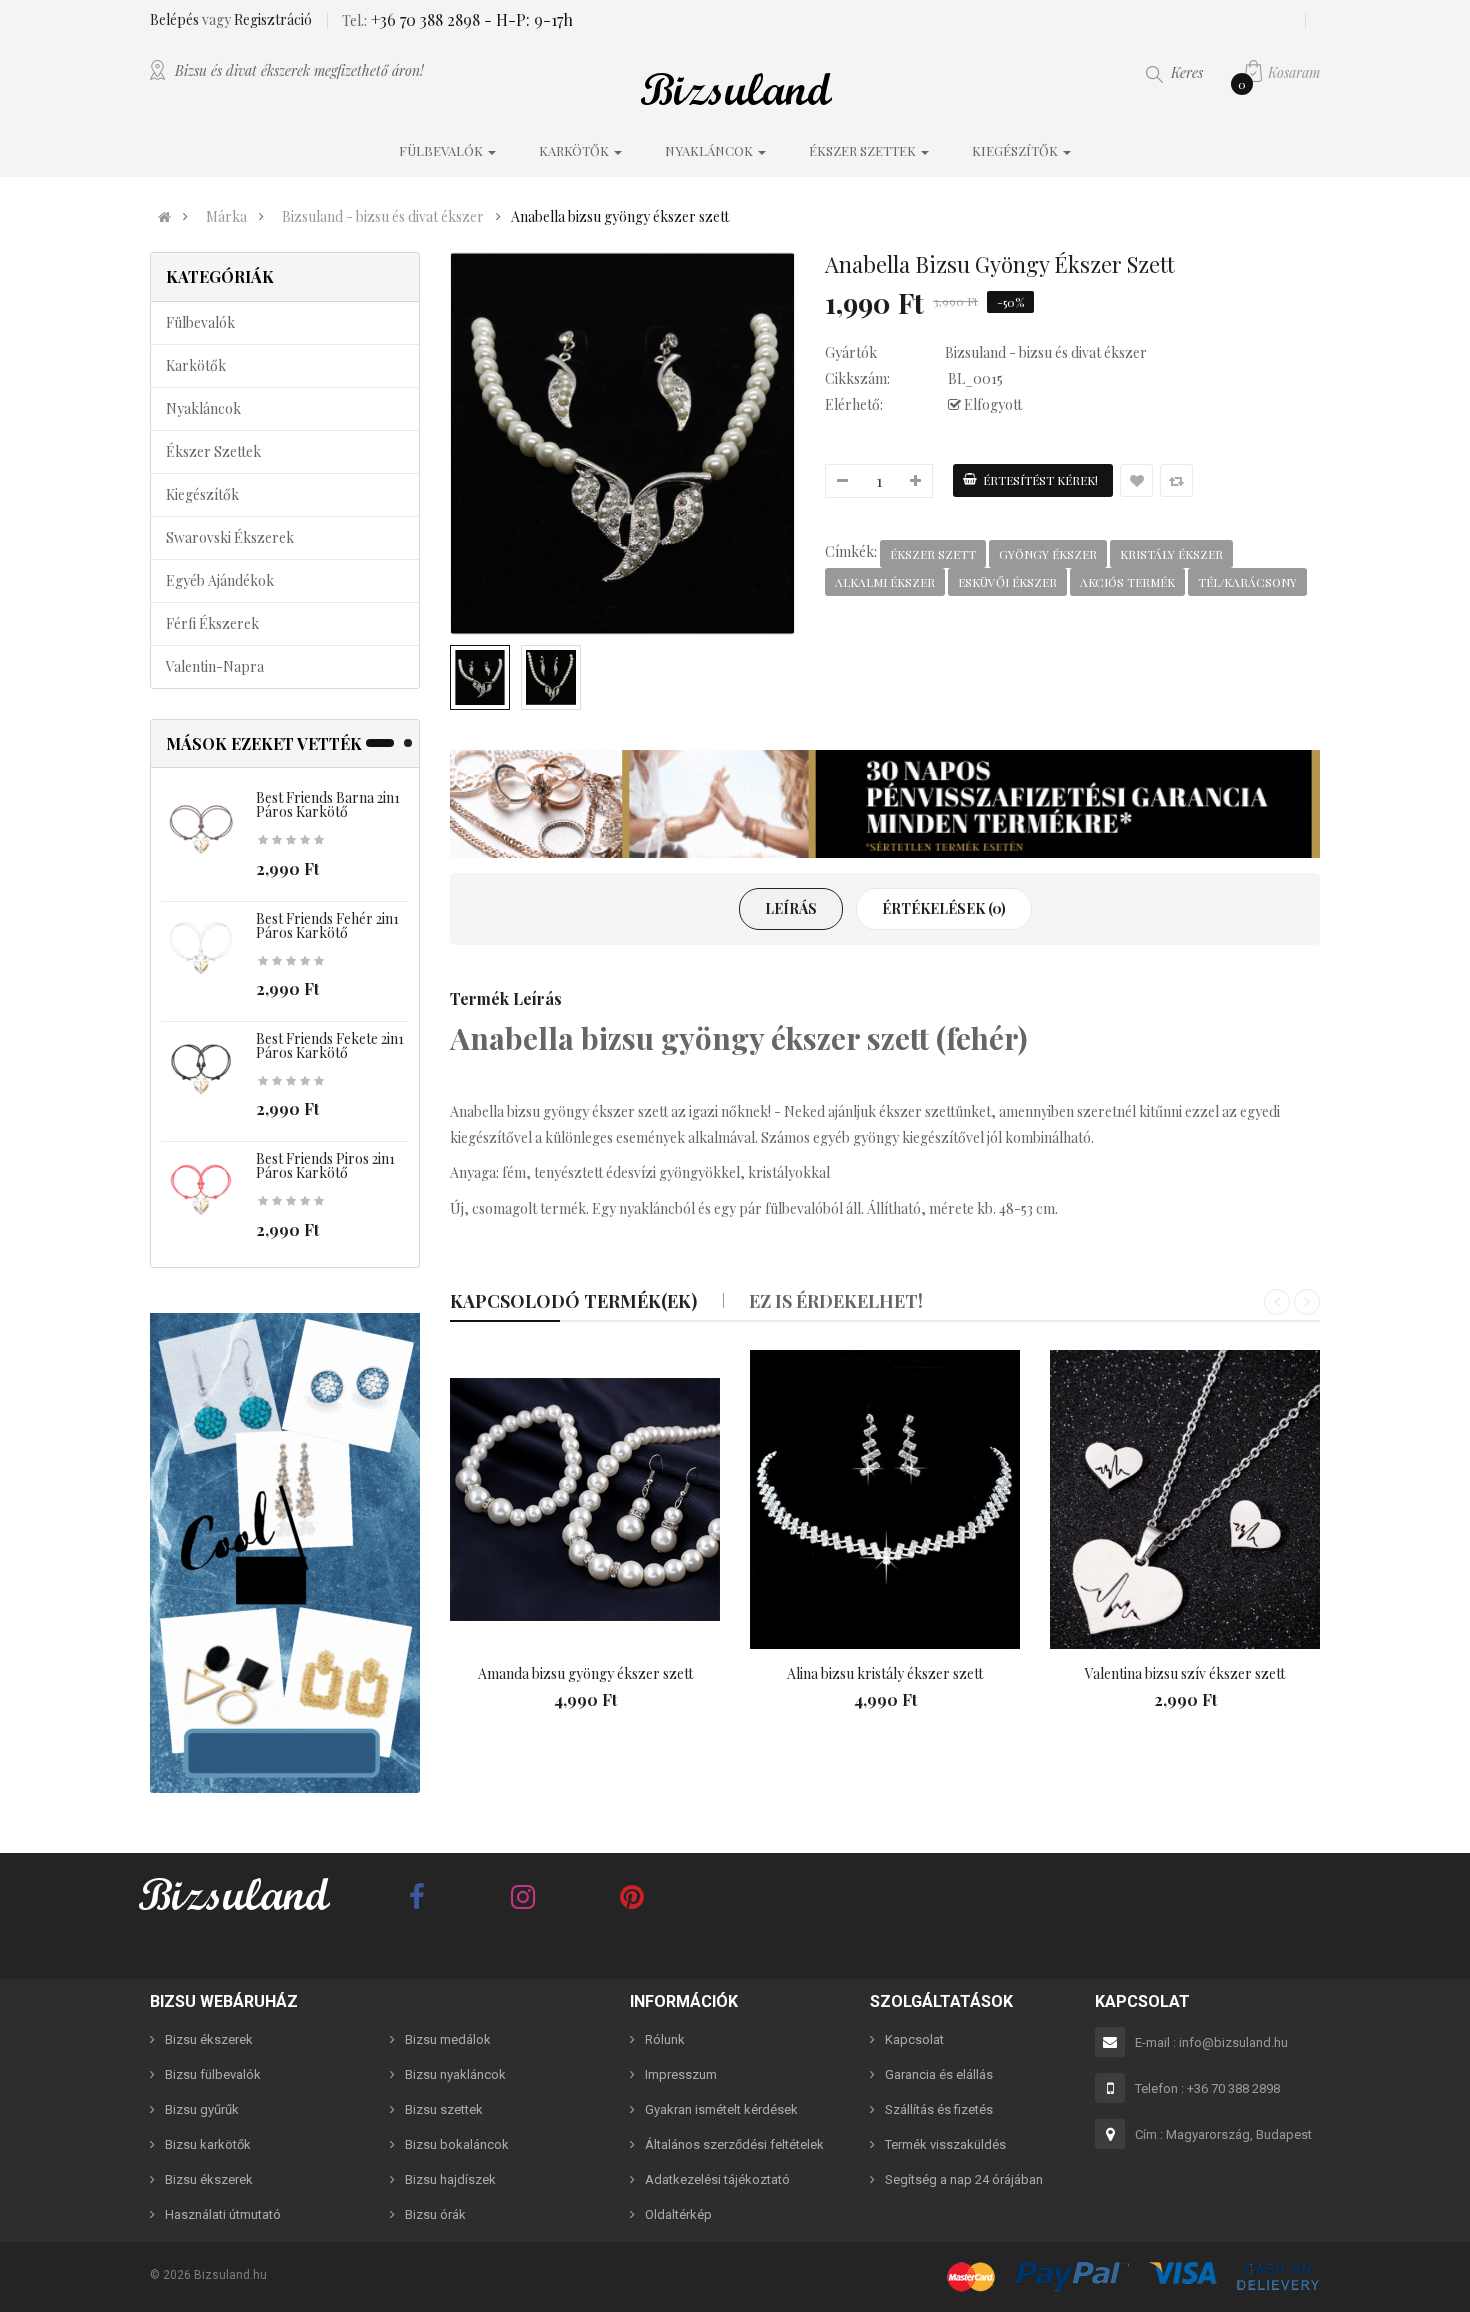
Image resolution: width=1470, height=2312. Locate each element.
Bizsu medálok (448, 2039)
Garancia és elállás (939, 2074)
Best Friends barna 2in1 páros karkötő (328, 804)
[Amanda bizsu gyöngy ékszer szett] (585, 1500)
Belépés (176, 19)
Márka (226, 217)
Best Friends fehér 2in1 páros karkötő (327, 925)
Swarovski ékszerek (230, 537)
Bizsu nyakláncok (455, 2074)
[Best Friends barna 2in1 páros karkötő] (201, 829)
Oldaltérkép (678, 2214)
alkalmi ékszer (885, 582)
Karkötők (196, 365)
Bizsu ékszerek (209, 2039)
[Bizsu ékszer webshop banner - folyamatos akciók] (885, 804)
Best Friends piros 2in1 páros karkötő (325, 1165)
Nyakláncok (203, 408)
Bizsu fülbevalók (213, 2074)
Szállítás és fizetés (939, 2109)
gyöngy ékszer (1048, 554)
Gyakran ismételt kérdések (721, 2109)
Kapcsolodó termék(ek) (573, 1301)
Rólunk (665, 2039)
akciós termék (1127, 582)
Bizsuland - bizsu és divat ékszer (383, 217)
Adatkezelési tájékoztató (717, 2179)
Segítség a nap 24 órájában (964, 2179)
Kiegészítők (202, 494)
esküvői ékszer (1007, 582)
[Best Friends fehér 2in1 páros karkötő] (201, 949)
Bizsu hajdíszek (450, 2179)
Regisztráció (273, 19)
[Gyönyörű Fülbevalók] (285, 1553)
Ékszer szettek (213, 451)
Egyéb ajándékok (220, 580)
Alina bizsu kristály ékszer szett (885, 1673)
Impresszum (681, 2074)
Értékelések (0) (944, 908)
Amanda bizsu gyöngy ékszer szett (585, 1673)
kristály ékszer (1171, 554)
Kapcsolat (914, 2039)
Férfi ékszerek (212, 623)
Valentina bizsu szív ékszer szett (1185, 1673)
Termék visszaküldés (945, 2144)
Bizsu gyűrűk (202, 2109)
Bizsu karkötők (208, 2144)
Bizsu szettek (444, 2109)
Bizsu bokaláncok (457, 2144)
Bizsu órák (435, 2214)
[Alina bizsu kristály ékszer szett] (885, 1500)
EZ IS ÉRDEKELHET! (836, 1301)
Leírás (791, 908)
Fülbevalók (200, 322)
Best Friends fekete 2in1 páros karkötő (330, 1045)
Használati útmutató (223, 2214)
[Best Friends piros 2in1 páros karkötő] (201, 1190)
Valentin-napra (215, 666)
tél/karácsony (1247, 582)
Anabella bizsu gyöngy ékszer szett (620, 217)
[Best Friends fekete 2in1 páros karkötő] (201, 1070)
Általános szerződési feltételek (734, 2144)
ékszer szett (933, 554)
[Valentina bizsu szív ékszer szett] (1185, 1500)
